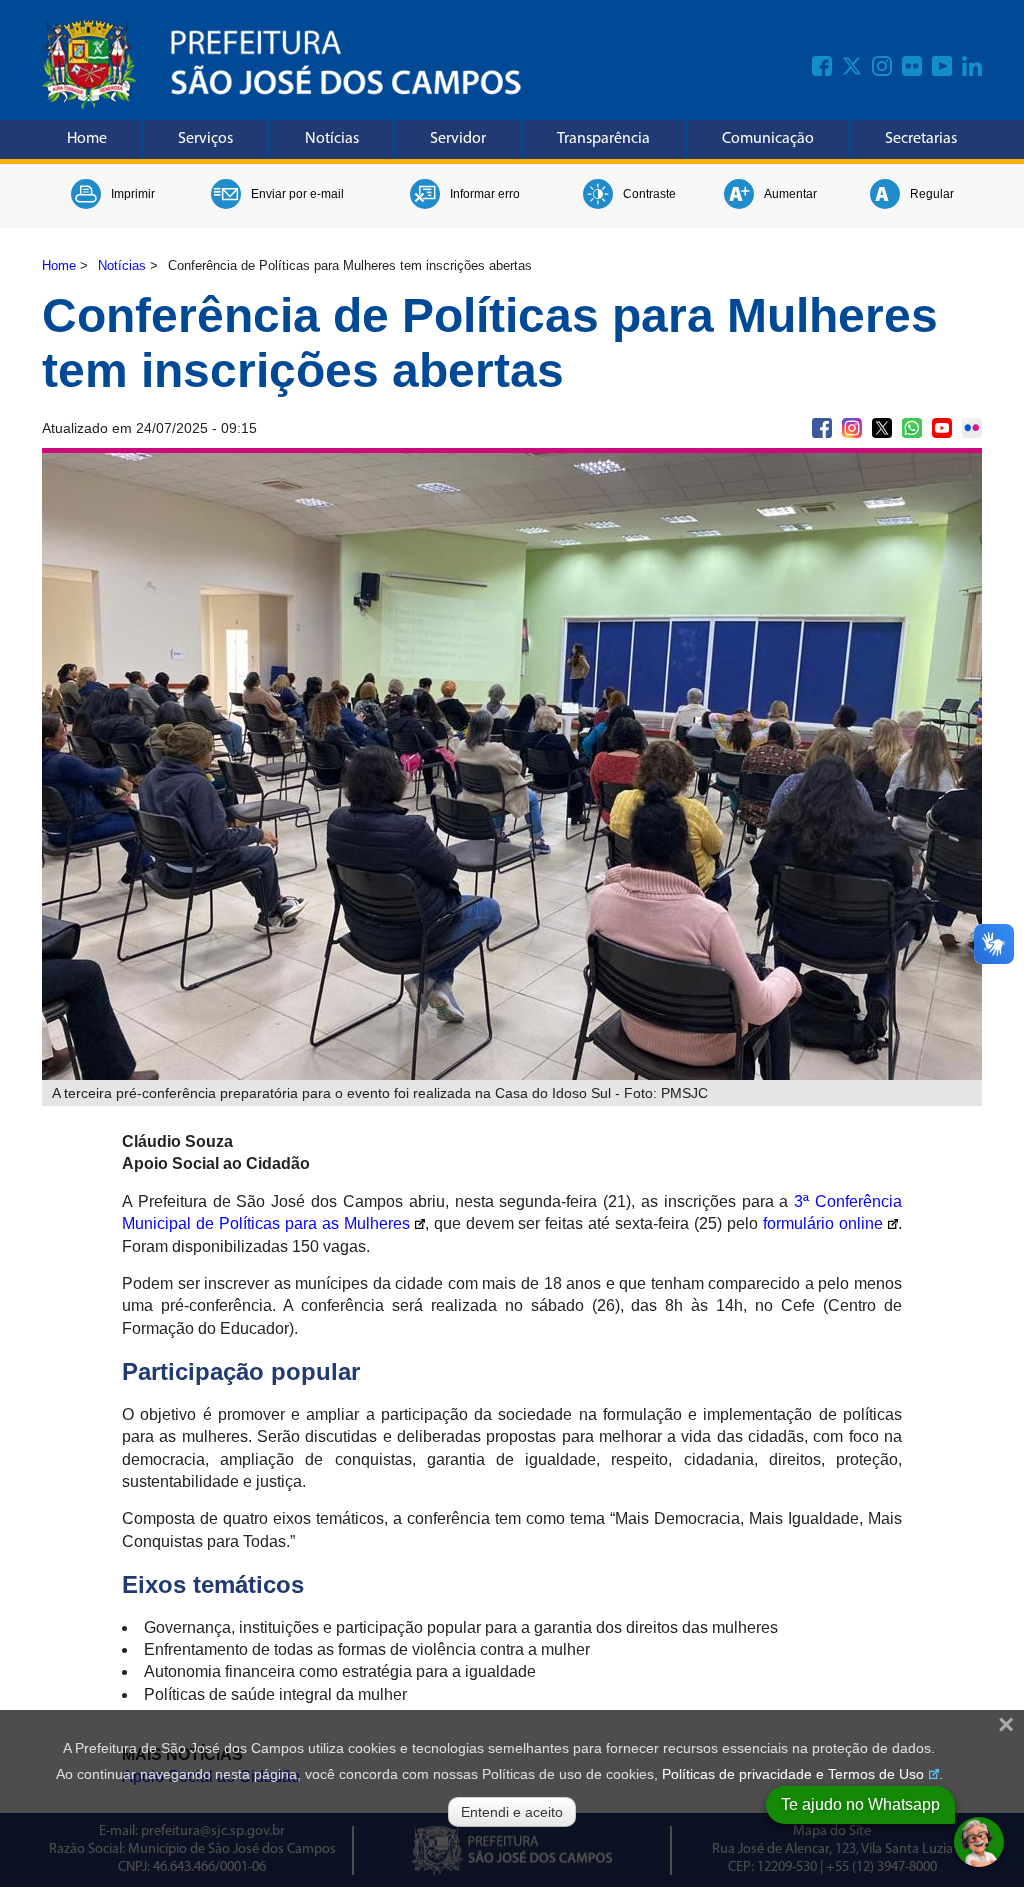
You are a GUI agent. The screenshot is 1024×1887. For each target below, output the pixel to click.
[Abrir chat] (979, 1842)
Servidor (458, 139)
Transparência (603, 139)
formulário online (823, 1223)
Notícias (332, 139)
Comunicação (768, 139)
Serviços (205, 139)
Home (87, 139)
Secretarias (921, 139)
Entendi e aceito (512, 1812)
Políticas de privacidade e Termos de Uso (793, 1774)
